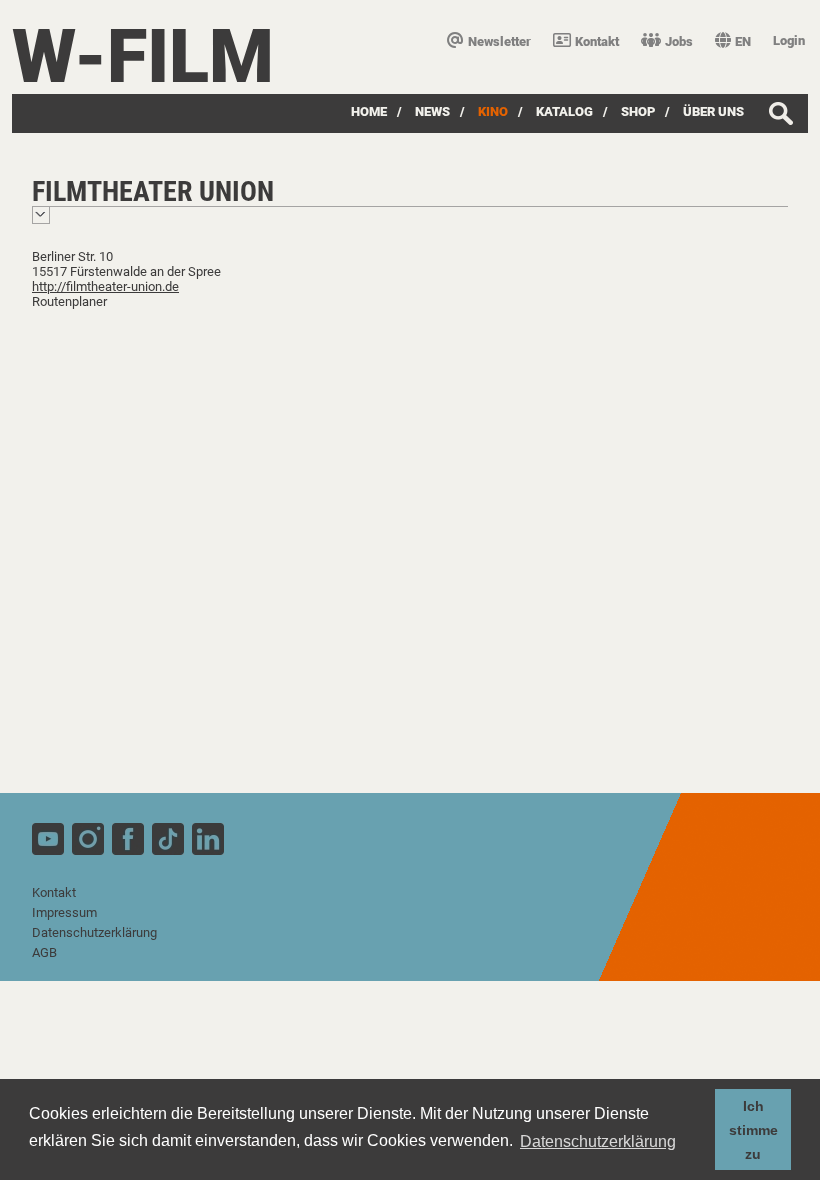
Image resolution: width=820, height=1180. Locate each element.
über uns (713, 111)
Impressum (64, 912)
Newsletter (499, 41)
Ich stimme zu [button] (753, 1130)
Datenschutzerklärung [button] (598, 1141)
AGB (44, 952)
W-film (143, 56)
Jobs (679, 41)
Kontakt (597, 41)
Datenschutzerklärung (94, 932)
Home (369, 111)
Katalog (564, 111)
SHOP (638, 111)
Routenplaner (69, 301)
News (432, 111)
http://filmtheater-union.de (105, 286)
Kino (493, 111)
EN (743, 41)
